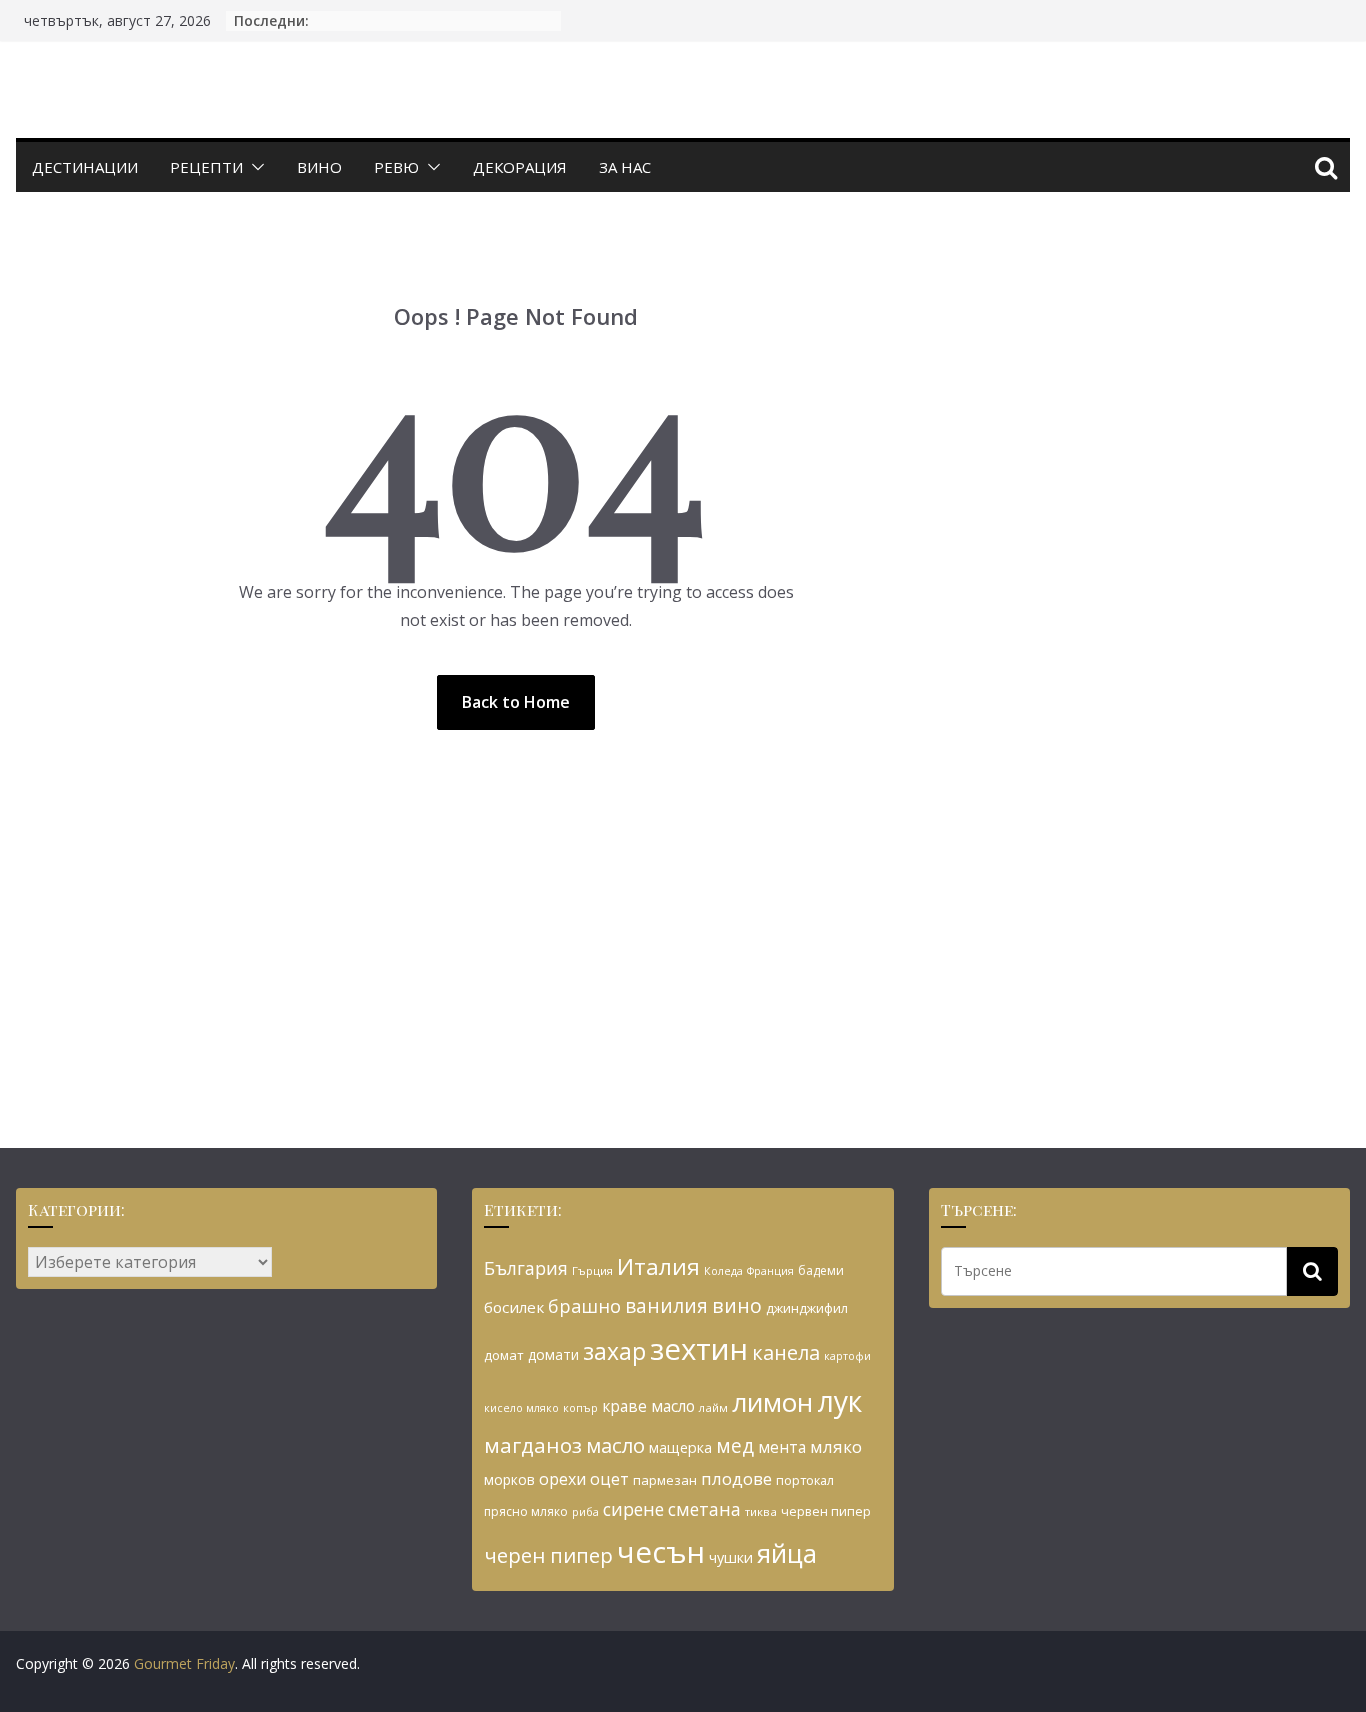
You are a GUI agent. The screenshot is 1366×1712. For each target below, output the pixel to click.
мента (782, 1447)
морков (509, 1479)
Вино (319, 167)
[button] (254, 167)
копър (580, 1407)
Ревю (396, 167)
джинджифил (807, 1308)
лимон (772, 1402)
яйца (787, 1553)
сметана (704, 1509)
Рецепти (206, 167)
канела (786, 1352)
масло (615, 1445)
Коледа (723, 1271)
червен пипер (826, 1511)
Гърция (592, 1270)
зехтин (699, 1349)
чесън (661, 1552)
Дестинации (85, 167)
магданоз (533, 1445)
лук (839, 1401)
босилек (514, 1307)
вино (737, 1305)
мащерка (680, 1447)
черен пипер (548, 1555)
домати (553, 1354)
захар (614, 1351)
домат (504, 1355)
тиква (761, 1511)
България (526, 1268)
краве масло (648, 1406)
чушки (731, 1557)
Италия (658, 1266)
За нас (625, 167)
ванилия (666, 1305)
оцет (609, 1479)
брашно (584, 1306)
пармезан (665, 1480)
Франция (770, 1271)
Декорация (520, 167)
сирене (633, 1509)
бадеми (821, 1270)
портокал (805, 1480)
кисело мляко (521, 1408)
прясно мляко (526, 1511)
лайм (713, 1407)
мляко (836, 1446)
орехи (562, 1479)
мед (735, 1445)
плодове (736, 1478)
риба (585, 1511)
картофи (847, 1356)
